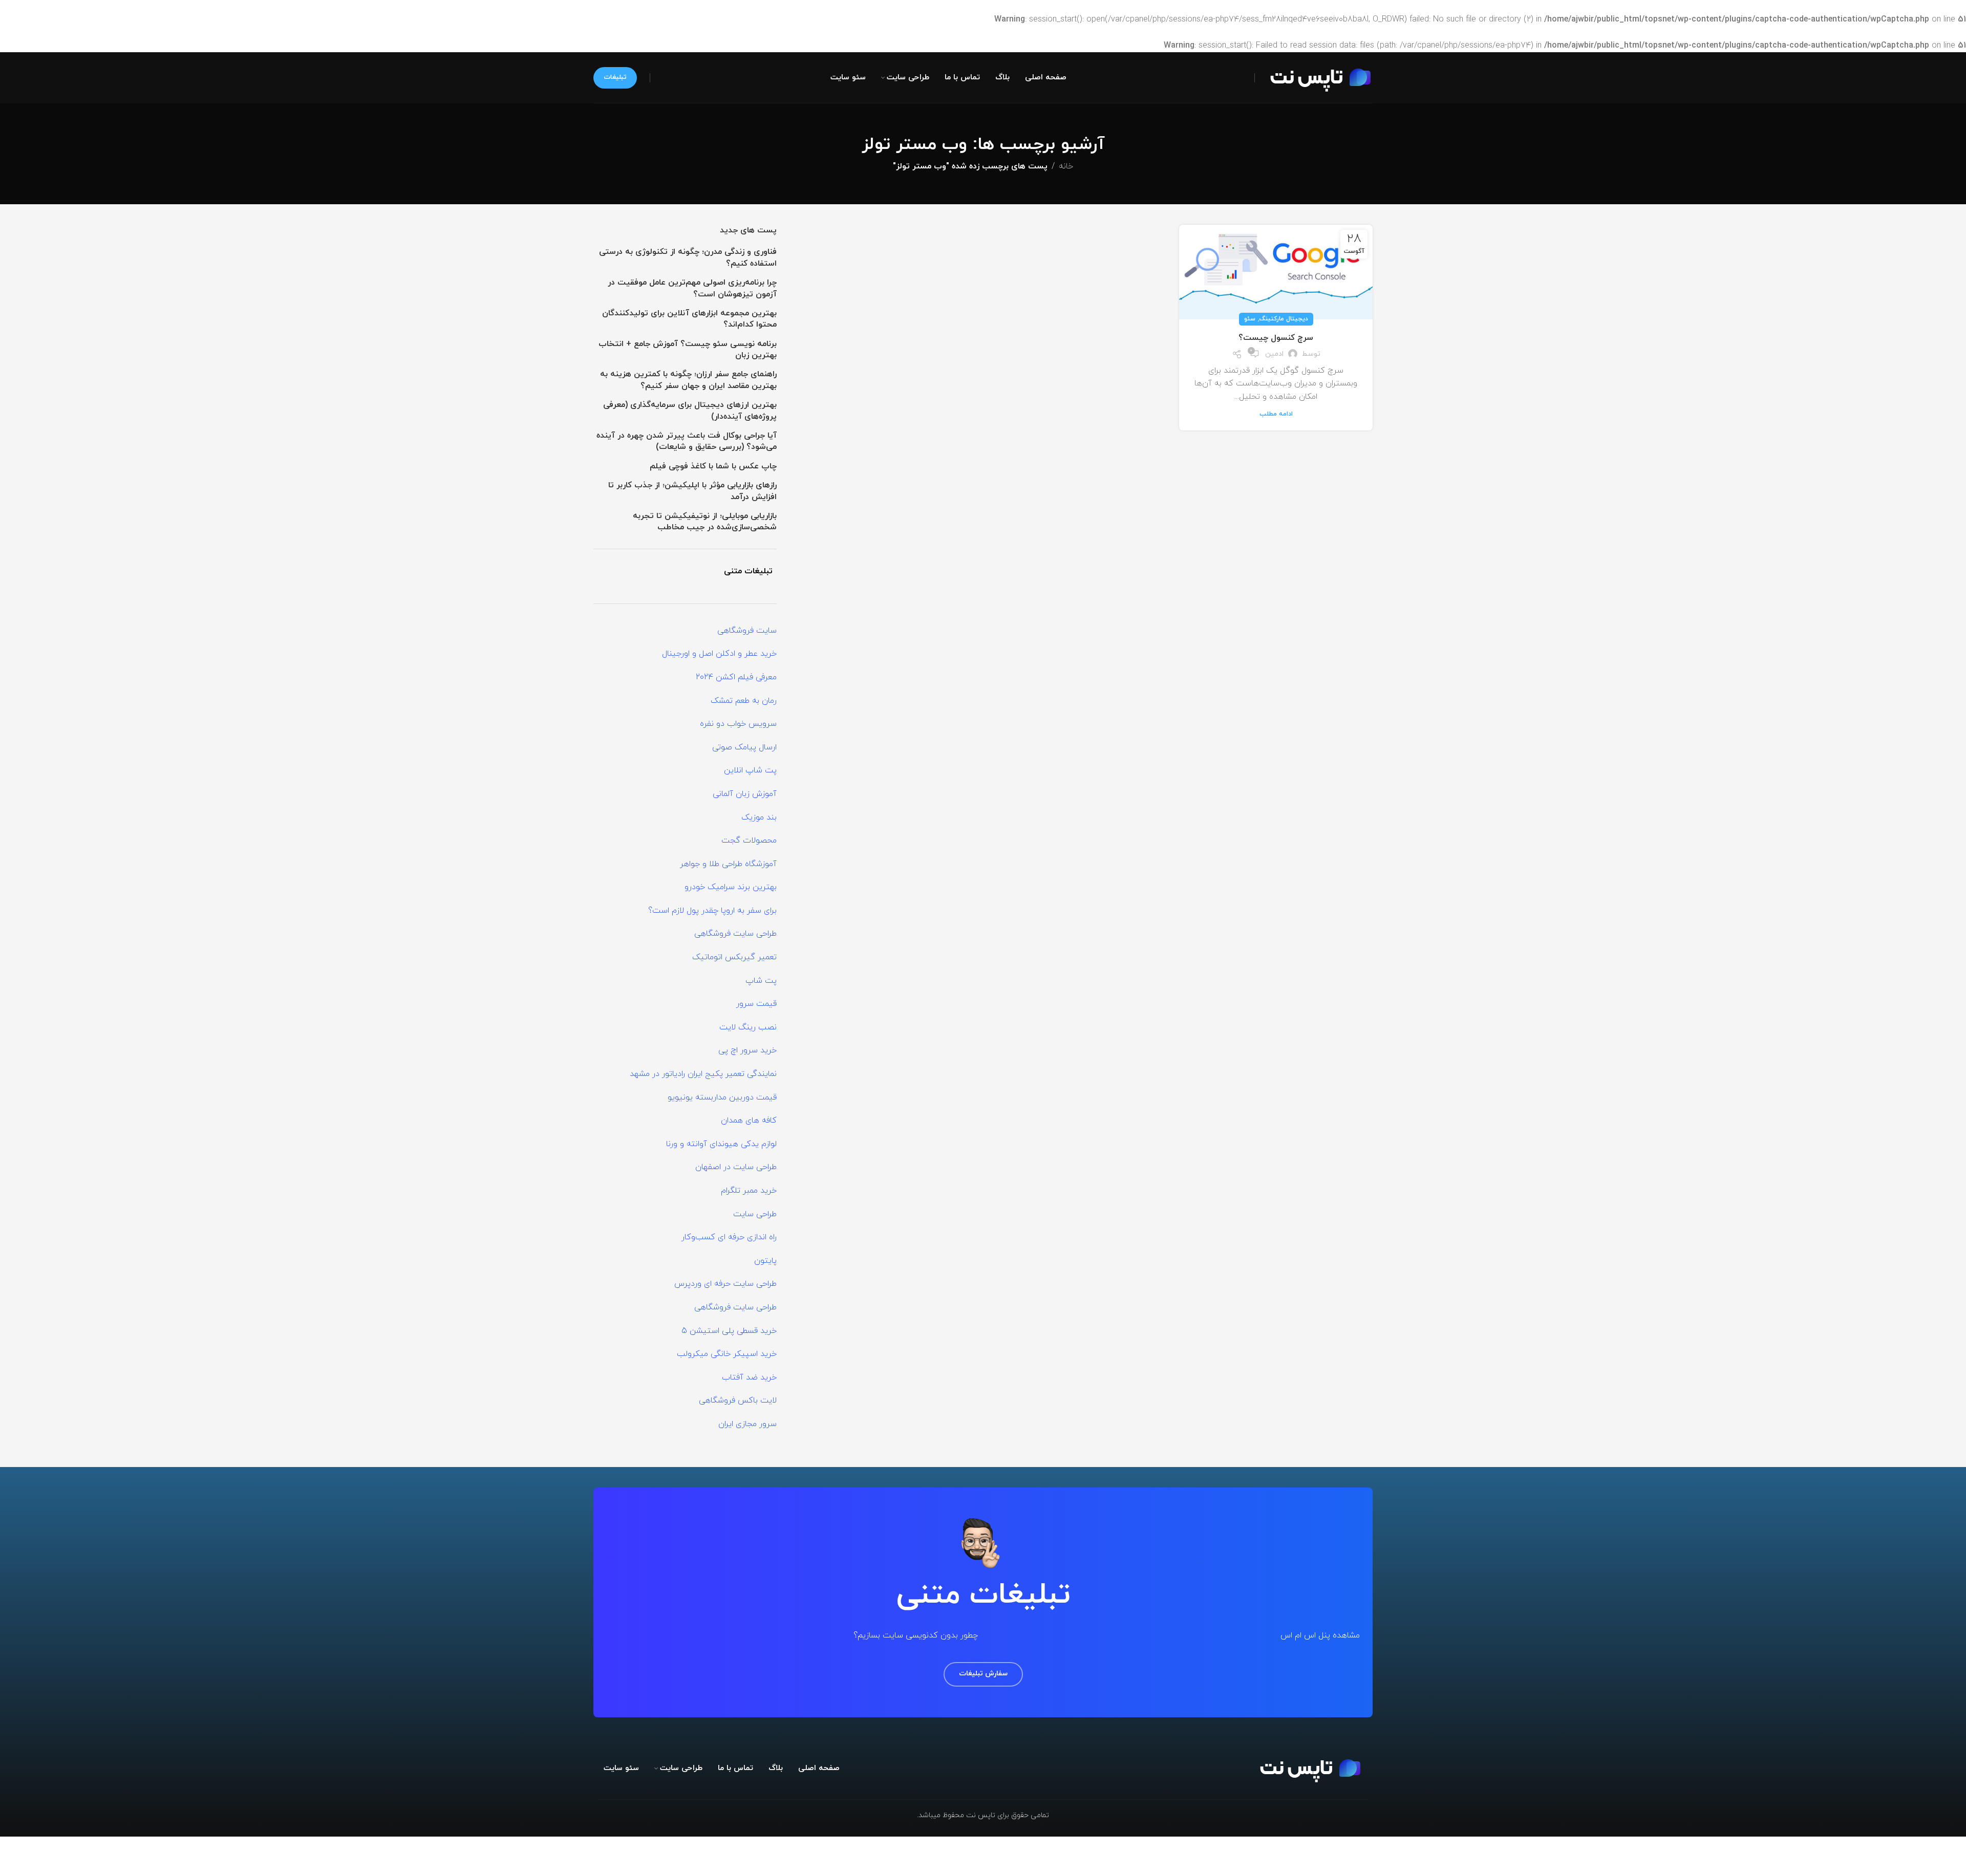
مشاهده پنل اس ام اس (1320, 1635)
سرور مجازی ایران (747, 1424)
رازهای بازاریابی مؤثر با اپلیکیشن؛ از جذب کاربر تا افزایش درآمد (692, 491)
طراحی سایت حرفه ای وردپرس (725, 1284)
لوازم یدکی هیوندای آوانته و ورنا (721, 1144)
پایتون (765, 1261)
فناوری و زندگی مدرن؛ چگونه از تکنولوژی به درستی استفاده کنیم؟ (688, 257)
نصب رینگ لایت (748, 1027)
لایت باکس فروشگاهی (738, 1400)
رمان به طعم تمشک (744, 701)
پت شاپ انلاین (750, 770)
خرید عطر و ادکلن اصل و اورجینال (719, 654)
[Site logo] (1316, 77)
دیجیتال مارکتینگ (1284, 319)
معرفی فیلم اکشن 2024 (736, 677)
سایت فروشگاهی (747, 631)
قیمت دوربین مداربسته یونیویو (722, 1097)
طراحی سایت (755, 1214)
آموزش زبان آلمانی (745, 794)
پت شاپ (761, 981)
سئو (1250, 319)
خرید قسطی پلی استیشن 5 (729, 1331)
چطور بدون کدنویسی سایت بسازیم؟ (916, 1635)
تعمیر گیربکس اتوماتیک (734, 957)
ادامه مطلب (1276, 414)
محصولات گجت (749, 840)
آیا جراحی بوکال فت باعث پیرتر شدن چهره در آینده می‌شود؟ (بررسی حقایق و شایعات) (687, 441)
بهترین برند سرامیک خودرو (731, 887)
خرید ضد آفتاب (749, 1377)
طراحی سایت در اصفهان (736, 1167)
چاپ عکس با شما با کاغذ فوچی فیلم (713, 466)
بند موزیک (759, 817)
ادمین (1274, 354)
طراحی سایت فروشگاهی (735, 934)
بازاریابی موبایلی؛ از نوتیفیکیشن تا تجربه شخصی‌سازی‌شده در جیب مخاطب (705, 522)
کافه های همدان (749, 1120)
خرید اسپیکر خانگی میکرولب (727, 1354)
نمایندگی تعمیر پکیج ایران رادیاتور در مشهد (703, 1074)
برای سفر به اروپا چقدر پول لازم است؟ (712, 911)
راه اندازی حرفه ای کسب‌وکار (729, 1237)
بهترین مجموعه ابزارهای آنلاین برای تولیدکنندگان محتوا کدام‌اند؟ (689, 319)
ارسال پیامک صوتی (744, 747)
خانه (1066, 166)
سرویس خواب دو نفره (738, 724)
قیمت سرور (756, 1004)
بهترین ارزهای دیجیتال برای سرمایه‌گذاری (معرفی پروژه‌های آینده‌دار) (690, 411)
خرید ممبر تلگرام (749, 1191)
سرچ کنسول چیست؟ (1276, 338)
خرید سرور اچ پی (747, 1050)
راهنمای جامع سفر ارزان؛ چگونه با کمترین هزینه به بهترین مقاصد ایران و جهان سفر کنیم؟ (688, 380)
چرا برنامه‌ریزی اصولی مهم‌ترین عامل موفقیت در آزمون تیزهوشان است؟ (692, 288)
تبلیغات (615, 77)
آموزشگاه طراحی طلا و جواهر (728, 864)
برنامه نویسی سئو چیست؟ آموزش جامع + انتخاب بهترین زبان (688, 350)
